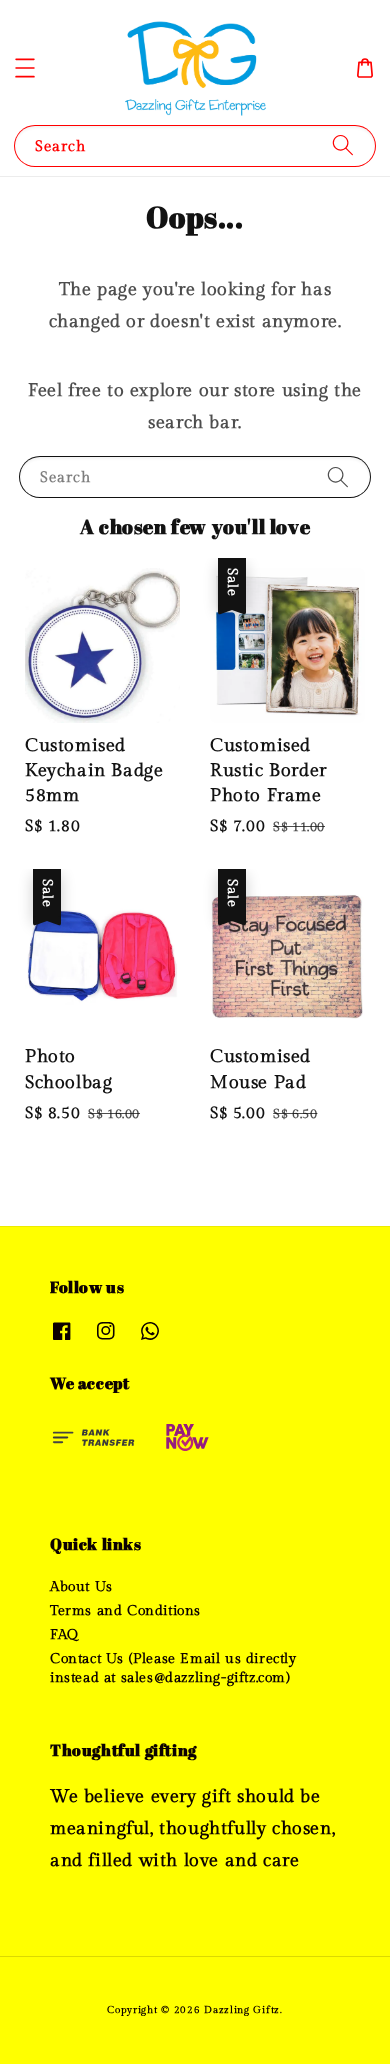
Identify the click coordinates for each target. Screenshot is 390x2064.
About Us (81, 1587)
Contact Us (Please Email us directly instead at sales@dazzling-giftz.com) (173, 1668)
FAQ (64, 1635)
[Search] (343, 145)
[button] (25, 68)
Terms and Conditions (125, 1611)
